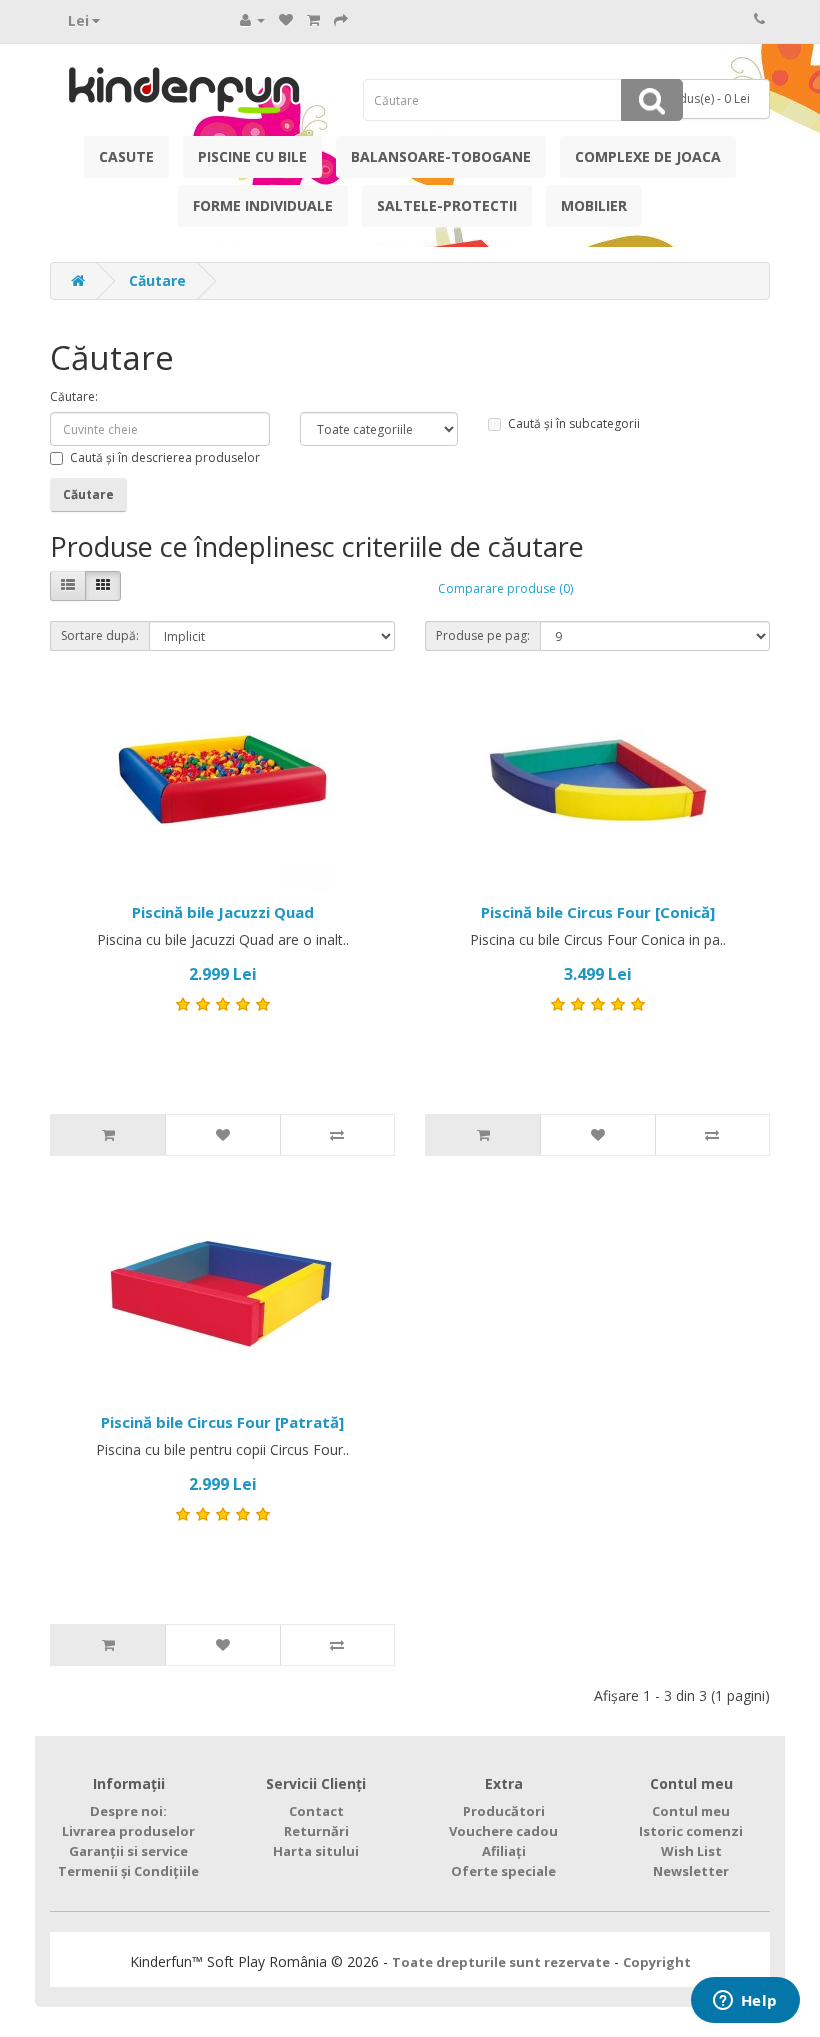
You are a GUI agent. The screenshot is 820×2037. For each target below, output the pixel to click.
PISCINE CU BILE (252, 156)
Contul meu (691, 1811)
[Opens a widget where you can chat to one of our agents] (745, 2002)
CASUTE (126, 156)
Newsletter (691, 1871)
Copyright (657, 1962)
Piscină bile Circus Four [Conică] (598, 912)
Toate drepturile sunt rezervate (501, 1962)
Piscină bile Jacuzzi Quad (223, 912)
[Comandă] (341, 19)
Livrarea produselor (128, 1831)
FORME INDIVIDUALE (263, 205)
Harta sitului (316, 1851)
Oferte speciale (503, 1871)
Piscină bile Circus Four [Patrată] (222, 1422)
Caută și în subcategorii (574, 423)
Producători (504, 1811)
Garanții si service (128, 1851)
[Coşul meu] (313, 19)
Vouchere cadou (503, 1831)
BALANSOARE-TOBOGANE (441, 156)
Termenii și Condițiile (128, 1871)
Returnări (316, 1831)
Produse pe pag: (483, 635)
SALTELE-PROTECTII (447, 205)
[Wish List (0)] (286, 19)
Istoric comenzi (691, 1831)
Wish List (691, 1851)
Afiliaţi (504, 1851)
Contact (316, 1811)
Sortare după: (100, 635)
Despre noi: (128, 1811)
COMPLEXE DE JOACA (648, 156)
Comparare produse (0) (505, 588)
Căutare (157, 280)
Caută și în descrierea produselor (165, 457)
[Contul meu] (252, 19)
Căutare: (74, 396)
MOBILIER (594, 205)
